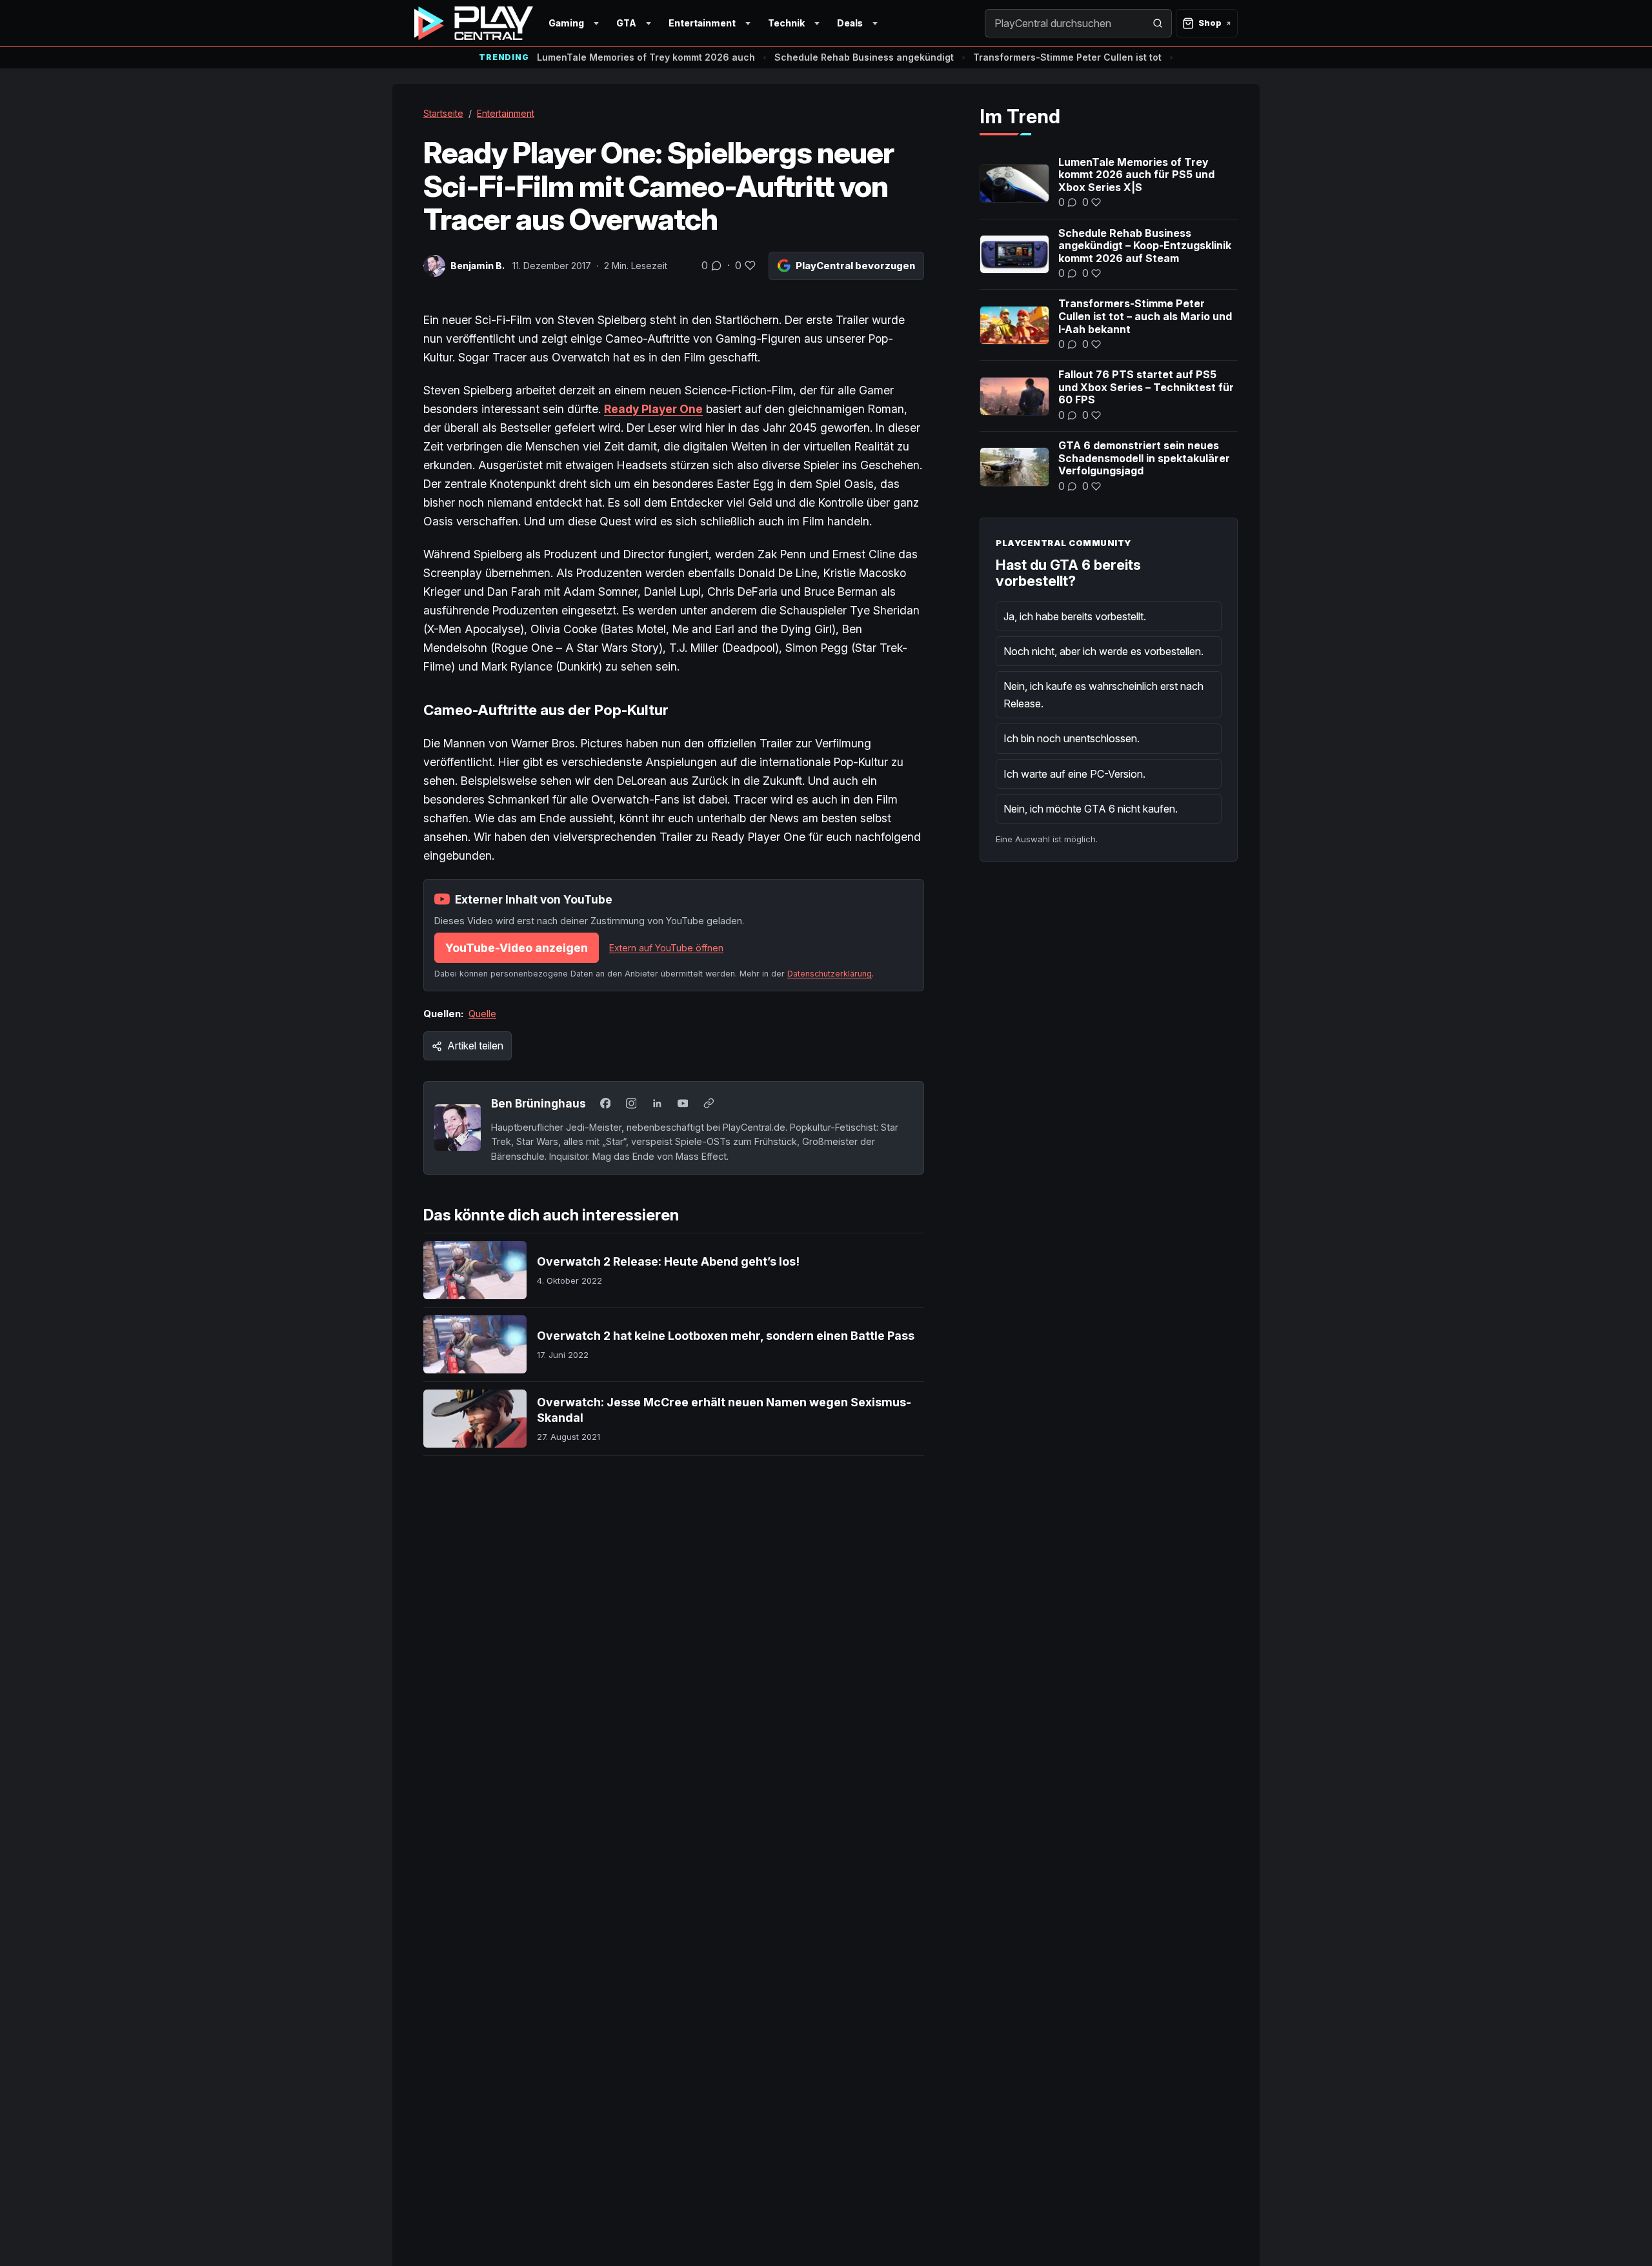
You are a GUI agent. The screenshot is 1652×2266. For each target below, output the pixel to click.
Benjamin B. (478, 266)
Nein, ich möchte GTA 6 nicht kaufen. (1091, 809)
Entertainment (702, 23)
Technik (786, 23)
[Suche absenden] (1158, 23)
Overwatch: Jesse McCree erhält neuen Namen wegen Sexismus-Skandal (724, 1410)
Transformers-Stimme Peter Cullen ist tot (1067, 57)
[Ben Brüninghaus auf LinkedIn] (657, 1104)
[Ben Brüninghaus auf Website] (709, 1104)
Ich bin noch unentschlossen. (1072, 738)
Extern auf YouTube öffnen (666, 948)
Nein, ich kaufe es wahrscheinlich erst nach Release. (1103, 694)
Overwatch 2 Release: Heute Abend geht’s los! (668, 1261)
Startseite (443, 113)
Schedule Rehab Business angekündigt (864, 57)
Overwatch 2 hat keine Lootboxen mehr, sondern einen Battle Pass (726, 1336)
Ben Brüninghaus (539, 1103)
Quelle (482, 1014)
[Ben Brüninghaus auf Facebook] (605, 1104)
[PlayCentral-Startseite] (474, 23)
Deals (850, 23)
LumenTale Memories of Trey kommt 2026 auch (646, 57)
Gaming (566, 23)
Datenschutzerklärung (830, 974)
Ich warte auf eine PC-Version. (1074, 774)
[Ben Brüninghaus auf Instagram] (631, 1104)
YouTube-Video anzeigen (517, 948)
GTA (626, 23)
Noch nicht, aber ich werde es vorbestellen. (1103, 651)
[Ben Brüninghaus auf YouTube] (683, 1104)
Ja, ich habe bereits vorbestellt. (1075, 616)
